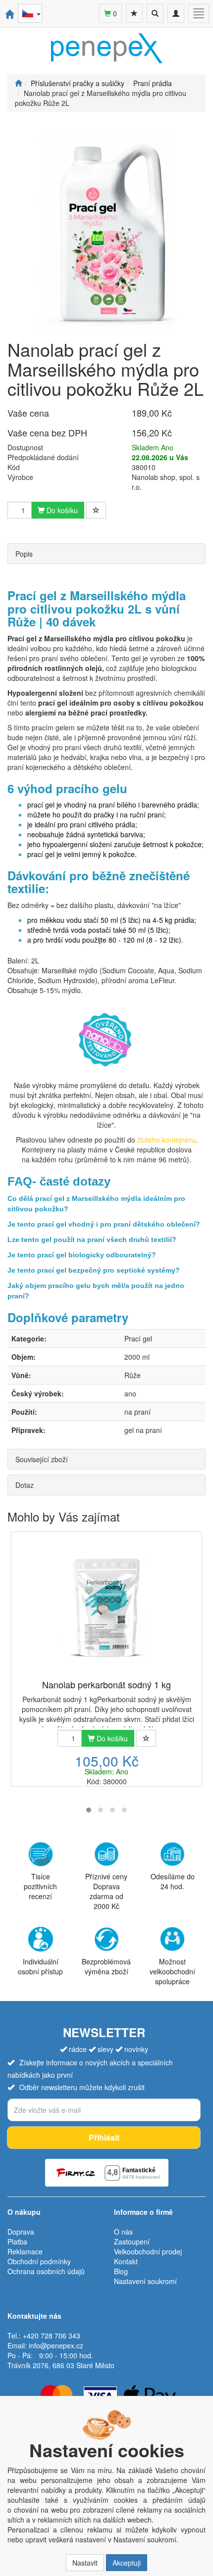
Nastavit (85, 2563)
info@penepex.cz (56, 2345)
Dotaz (25, 1485)
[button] (89, 1810)
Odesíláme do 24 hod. (173, 1881)
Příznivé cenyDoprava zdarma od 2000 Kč (106, 1891)
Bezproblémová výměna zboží (106, 1966)
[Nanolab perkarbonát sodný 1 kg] (106, 1606)
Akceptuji (127, 2563)
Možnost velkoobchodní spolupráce (172, 1971)
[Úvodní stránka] (18, 83)
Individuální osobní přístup (40, 1966)
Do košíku (61, 510)
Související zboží (42, 1459)
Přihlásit (104, 2137)
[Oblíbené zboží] (134, 13)
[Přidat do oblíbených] (96, 510)
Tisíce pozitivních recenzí (40, 1886)
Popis (24, 554)
